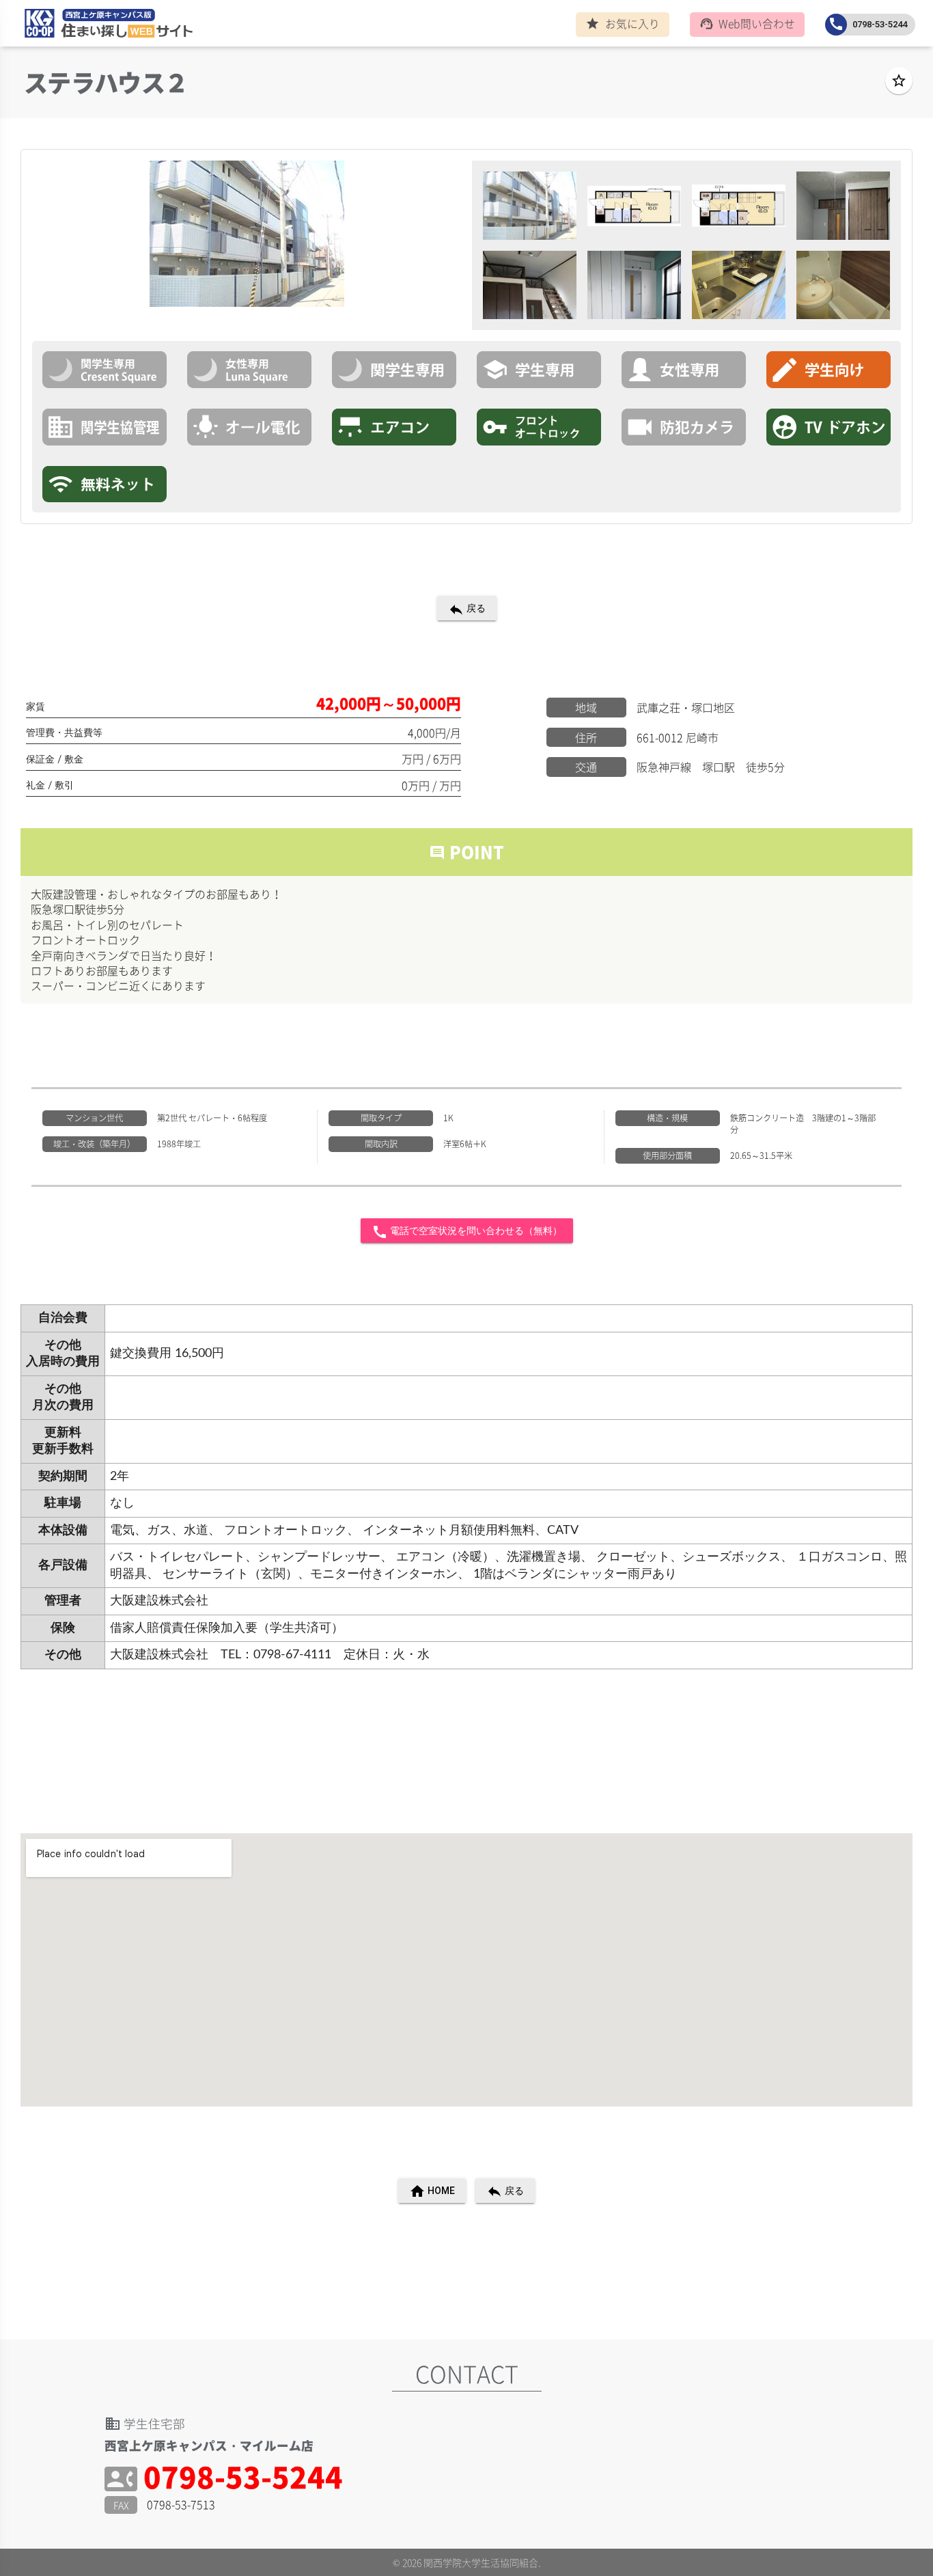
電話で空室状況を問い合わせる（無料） (467, 1232)
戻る (467, 609)
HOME (432, 2191)
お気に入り (623, 24)
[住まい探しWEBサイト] (105, 26)
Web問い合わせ (748, 24)
